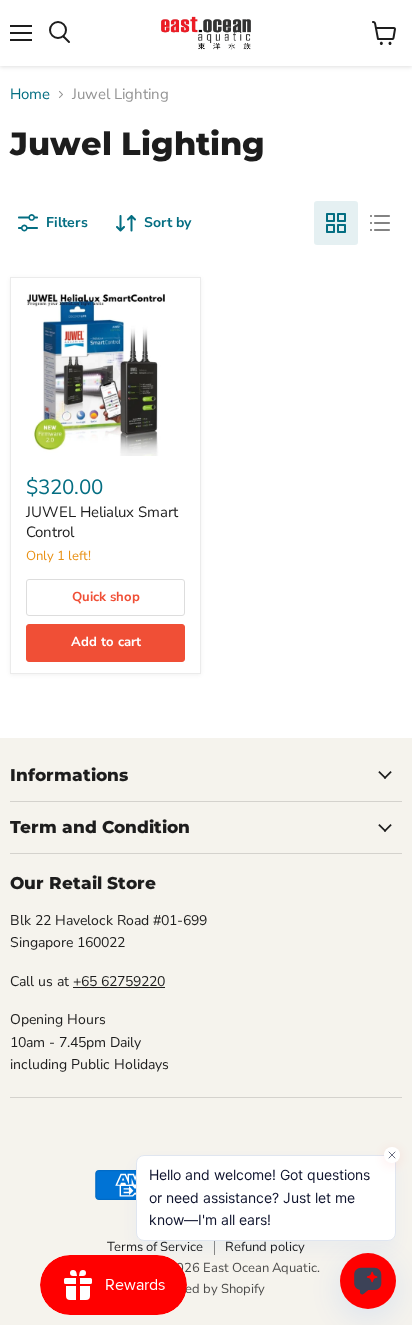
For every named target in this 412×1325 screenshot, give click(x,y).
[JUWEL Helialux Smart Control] (105, 372)
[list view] (380, 223)
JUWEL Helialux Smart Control (102, 522)
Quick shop (106, 597)
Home (30, 94)
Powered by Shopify (206, 1289)
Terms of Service (155, 1247)
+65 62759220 (119, 981)
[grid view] (336, 223)
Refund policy (265, 1247)
